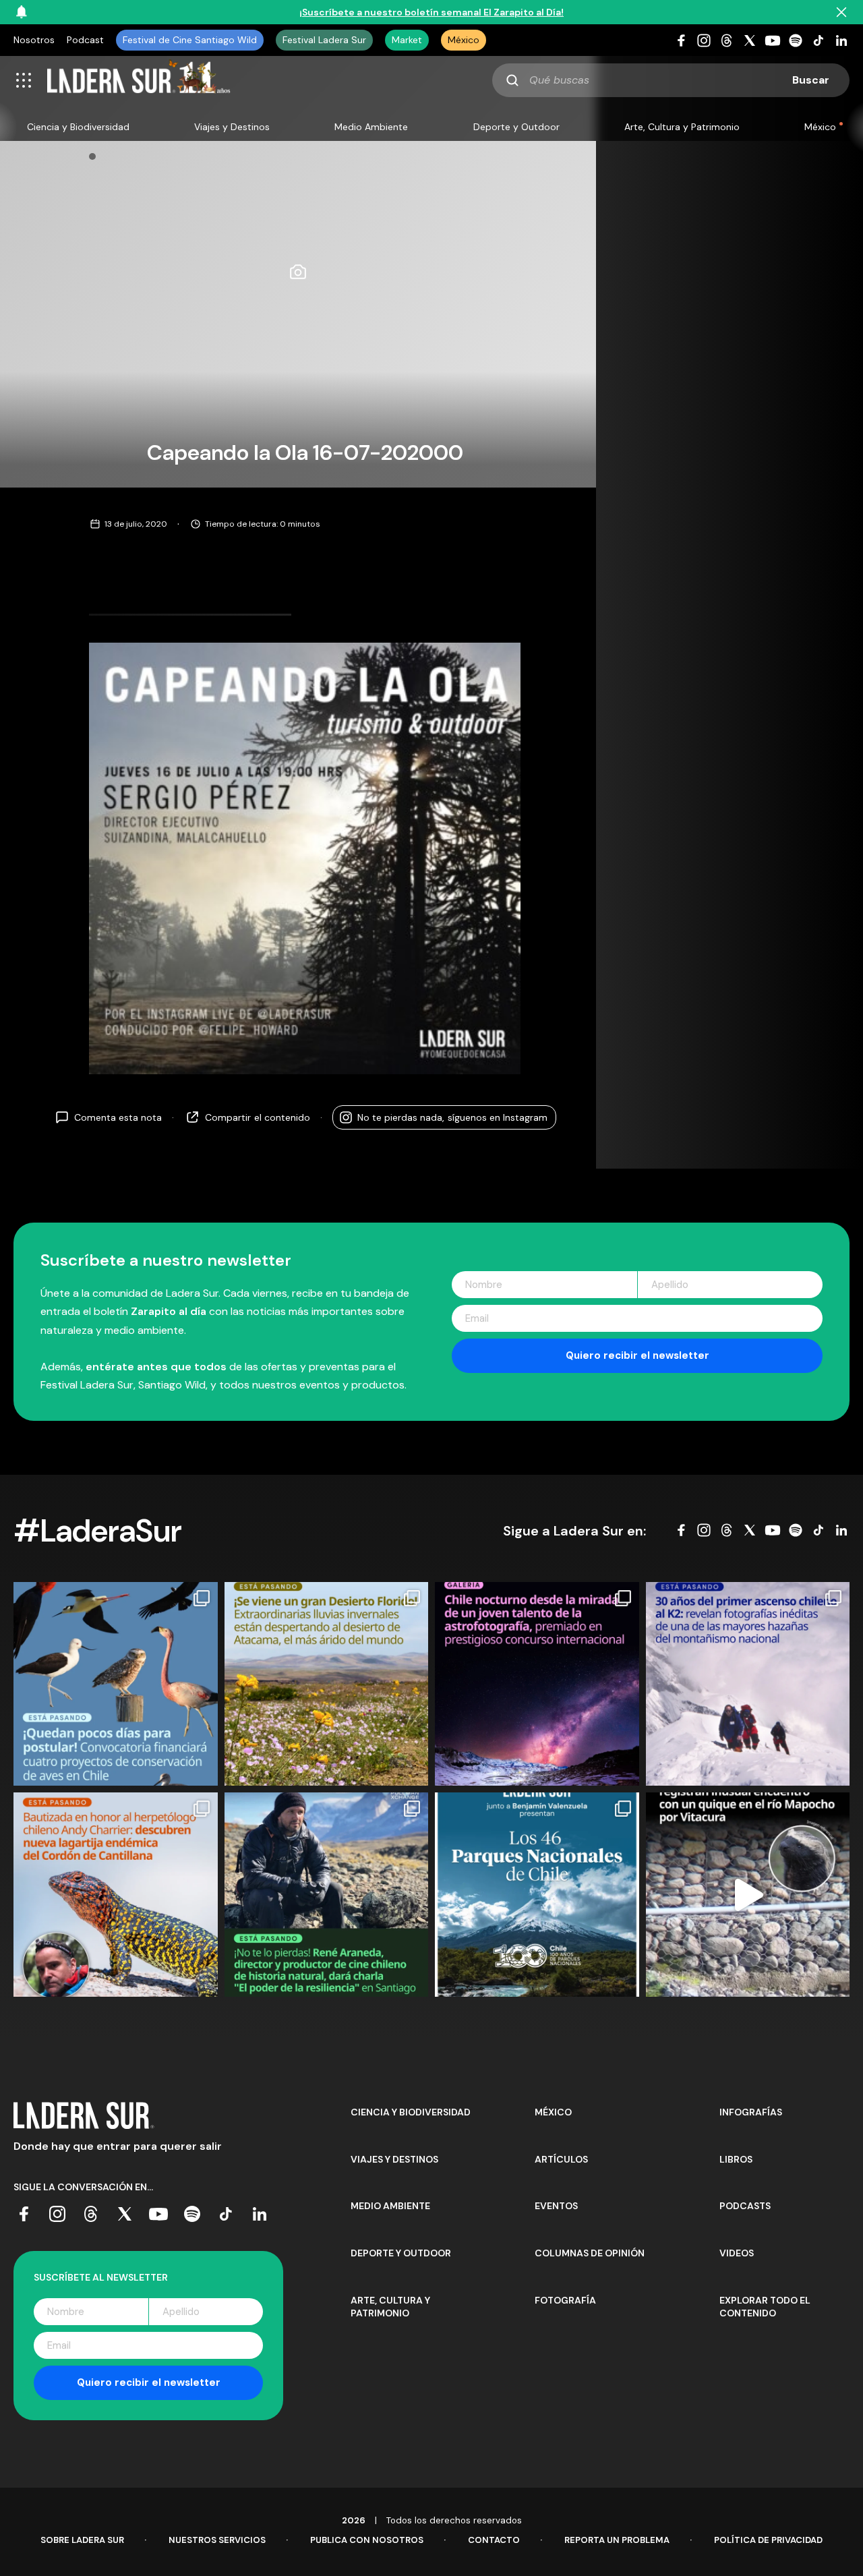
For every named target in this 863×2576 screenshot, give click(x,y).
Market (407, 40)
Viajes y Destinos (232, 127)
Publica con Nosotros (367, 2540)
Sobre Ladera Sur (82, 2540)
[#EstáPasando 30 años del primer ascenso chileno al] (748, 1684)
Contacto (494, 2540)
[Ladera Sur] (139, 80)
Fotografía (565, 2300)
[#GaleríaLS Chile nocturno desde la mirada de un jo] (537, 1684)
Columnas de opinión (590, 2253)
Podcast (85, 40)
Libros (736, 2159)
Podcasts (745, 2206)
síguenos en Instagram (452, 1117)
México (464, 40)
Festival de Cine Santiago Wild (190, 40)
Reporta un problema (617, 2540)
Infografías (751, 2112)
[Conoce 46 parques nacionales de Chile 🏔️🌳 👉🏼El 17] (537, 1895)
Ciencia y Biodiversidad (78, 127)
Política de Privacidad (768, 2540)
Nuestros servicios (217, 2540)
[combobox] (671, 80)
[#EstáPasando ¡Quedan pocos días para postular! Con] (116, 1684)
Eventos (556, 2206)
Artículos (561, 2159)
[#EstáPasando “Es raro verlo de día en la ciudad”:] (748, 1895)
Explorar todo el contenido (765, 2307)
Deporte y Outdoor (516, 127)
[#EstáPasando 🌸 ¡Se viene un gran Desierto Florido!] (327, 1684)
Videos (737, 2253)
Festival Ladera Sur (324, 40)
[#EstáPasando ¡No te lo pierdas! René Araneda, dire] (327, 1895)
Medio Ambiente (371, 127)
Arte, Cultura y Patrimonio (682, 127)
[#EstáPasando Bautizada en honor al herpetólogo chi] (116, 1895)
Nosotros (34, 40)
